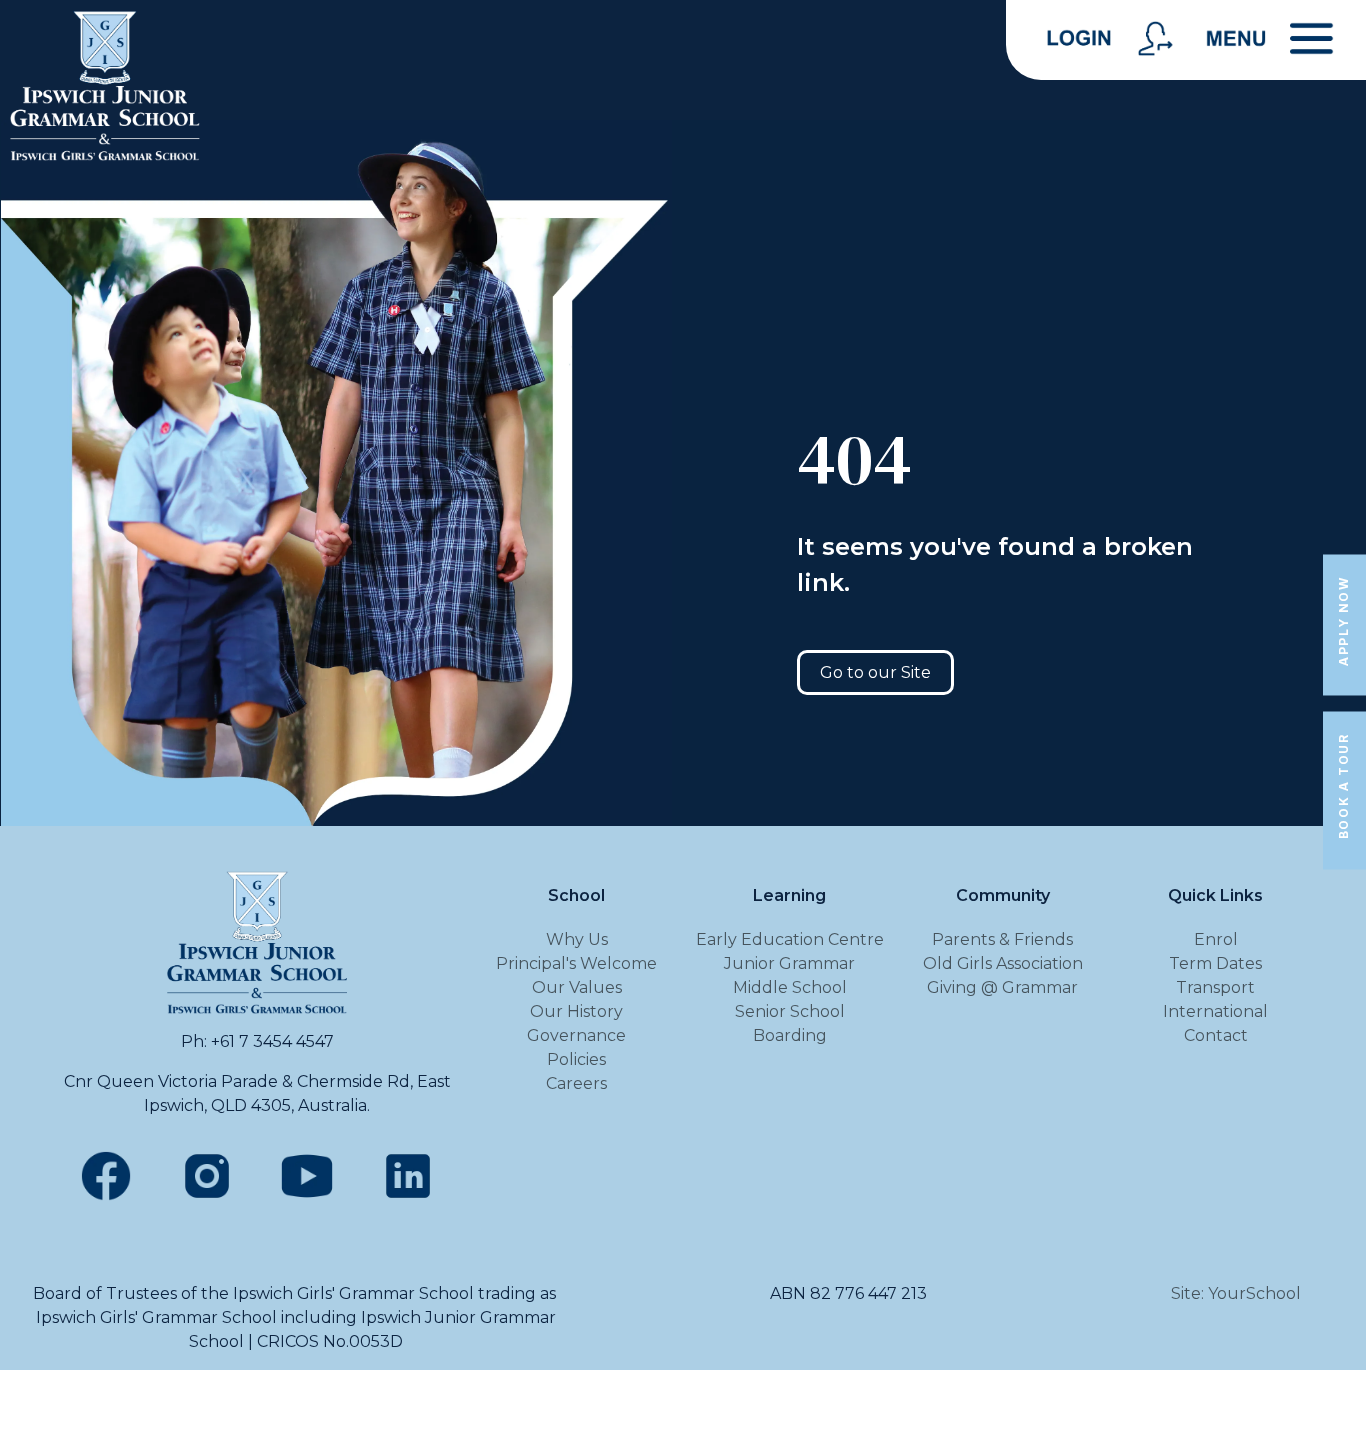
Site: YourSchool (1236, 1293)
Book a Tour (1343, 787)
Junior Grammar (789, 963)
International (1215, 1011)
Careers (576, 1083)
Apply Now (1343, 620)
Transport (1215, 987)
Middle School (790, 987)
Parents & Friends (1002, 939)
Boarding (790, 1035)
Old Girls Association (1003, 963)
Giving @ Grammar (1002, 987)
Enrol (1216, 939)
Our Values (577, 987)
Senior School (790, 1011)
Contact (1216, 1035)
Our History (576, 1011)
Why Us (577, 939)
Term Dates (1215, 963)
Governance (576, 1035)
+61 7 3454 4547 (272, 1041)
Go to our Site (875, 672)
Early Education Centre (790, 939)
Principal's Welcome (576, 963)
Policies (576, 1059)
